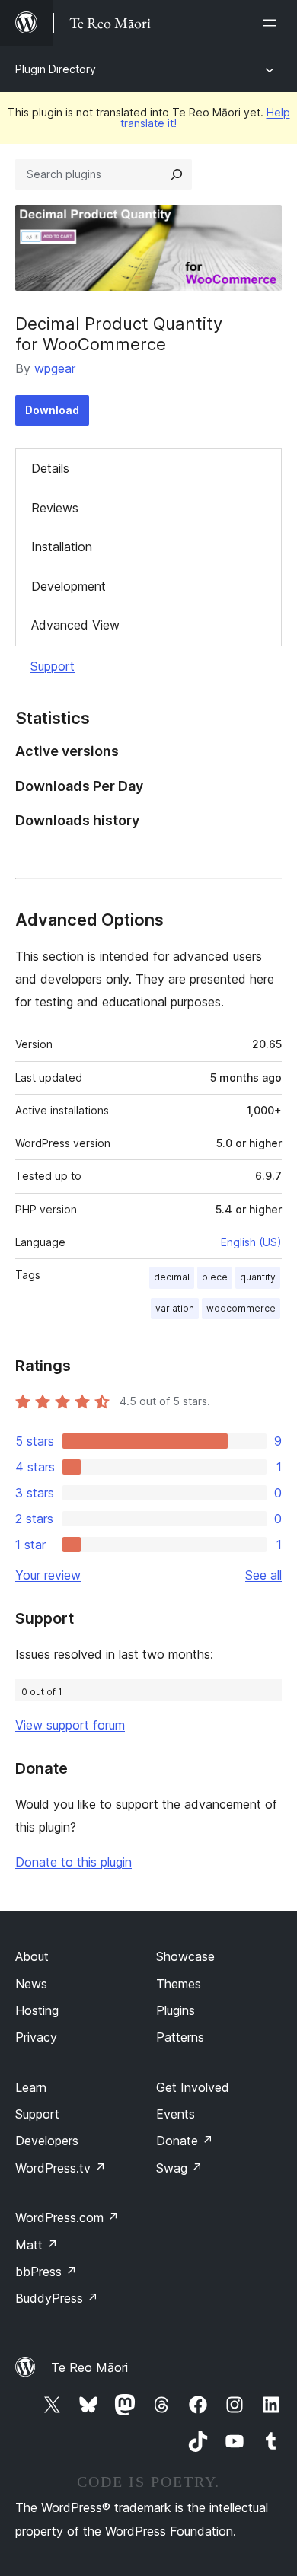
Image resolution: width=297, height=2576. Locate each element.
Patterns (180, 2037)
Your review (48, 1575)
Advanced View (75, 625)
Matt (37, 2245)
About (32, 1956)
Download (52, 410)
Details (50, 468)
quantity (258, 1277)
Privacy (36, 2037)
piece (215, 1277)
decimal (172, 1277)
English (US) (251, 1242)
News (31, 1984)
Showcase (185, 1956)
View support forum (70, 1725)
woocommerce (241, 1308)
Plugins (176, 2010)
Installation (62, 547)
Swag (179, 2168)
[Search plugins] (177, 174)
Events (176, 2114)
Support (53, 666)
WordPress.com (67, 2217)
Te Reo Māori (89, 2367)
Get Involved (193, 2087)
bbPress (46, 2272)
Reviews (55, 508)
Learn (31, 2087)
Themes (179, 1984)
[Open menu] (273, 23)
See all (263, 1575)
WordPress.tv (61, 2168)
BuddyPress (57, 2298)
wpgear (55, 368)
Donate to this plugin (73, 1862)
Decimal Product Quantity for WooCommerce (119, 333)
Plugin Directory (56, 69)
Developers (47, 2141)
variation (175, 1308)
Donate (185, 2141)
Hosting (37, 2010)
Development (69, 586)
